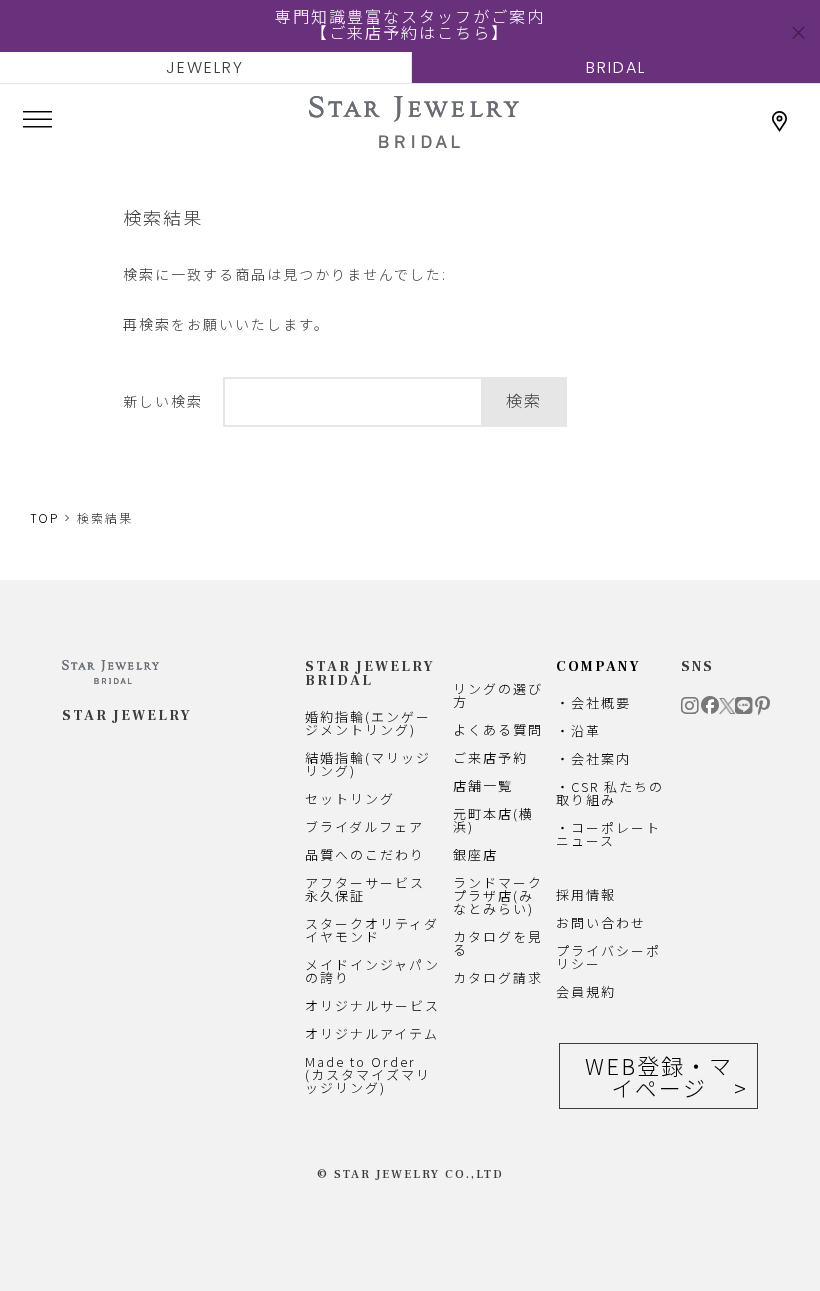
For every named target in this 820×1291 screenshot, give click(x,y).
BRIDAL (616, 67)
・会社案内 (593, 758)
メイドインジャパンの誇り (372, 971)
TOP (44, 518)
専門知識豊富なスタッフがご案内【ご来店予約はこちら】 (410, 25)
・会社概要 (593, 702)
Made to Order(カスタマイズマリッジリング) (368, 1074)
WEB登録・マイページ (659, 1076)
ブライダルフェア (364, 826)
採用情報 (586, 894)
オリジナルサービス (372, 1005)
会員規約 (586, 991)
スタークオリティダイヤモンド (372, 930)
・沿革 (578, 730)
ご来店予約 (490, 757)
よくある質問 (498, 729)
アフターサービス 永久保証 (365, 889)
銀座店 (475, 854)
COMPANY (598, 667)
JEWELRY (205, 67)
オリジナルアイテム (372, 1033)
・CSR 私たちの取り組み (610, 793)
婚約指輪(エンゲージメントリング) (368, 723)
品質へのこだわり (365, 854)
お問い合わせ (601, 922)
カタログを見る (498, 943)
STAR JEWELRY (127, 716)
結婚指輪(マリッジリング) (368, 764)
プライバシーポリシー (608, 957)
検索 (524, 401)
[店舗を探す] (780, 121)
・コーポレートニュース (608, 834)
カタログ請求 (498, 977)
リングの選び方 (498, 695)
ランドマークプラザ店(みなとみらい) (498, 895)
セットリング (350, 798)
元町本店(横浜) (493, 820)
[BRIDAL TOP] (414, 139)
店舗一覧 (483, 785)
